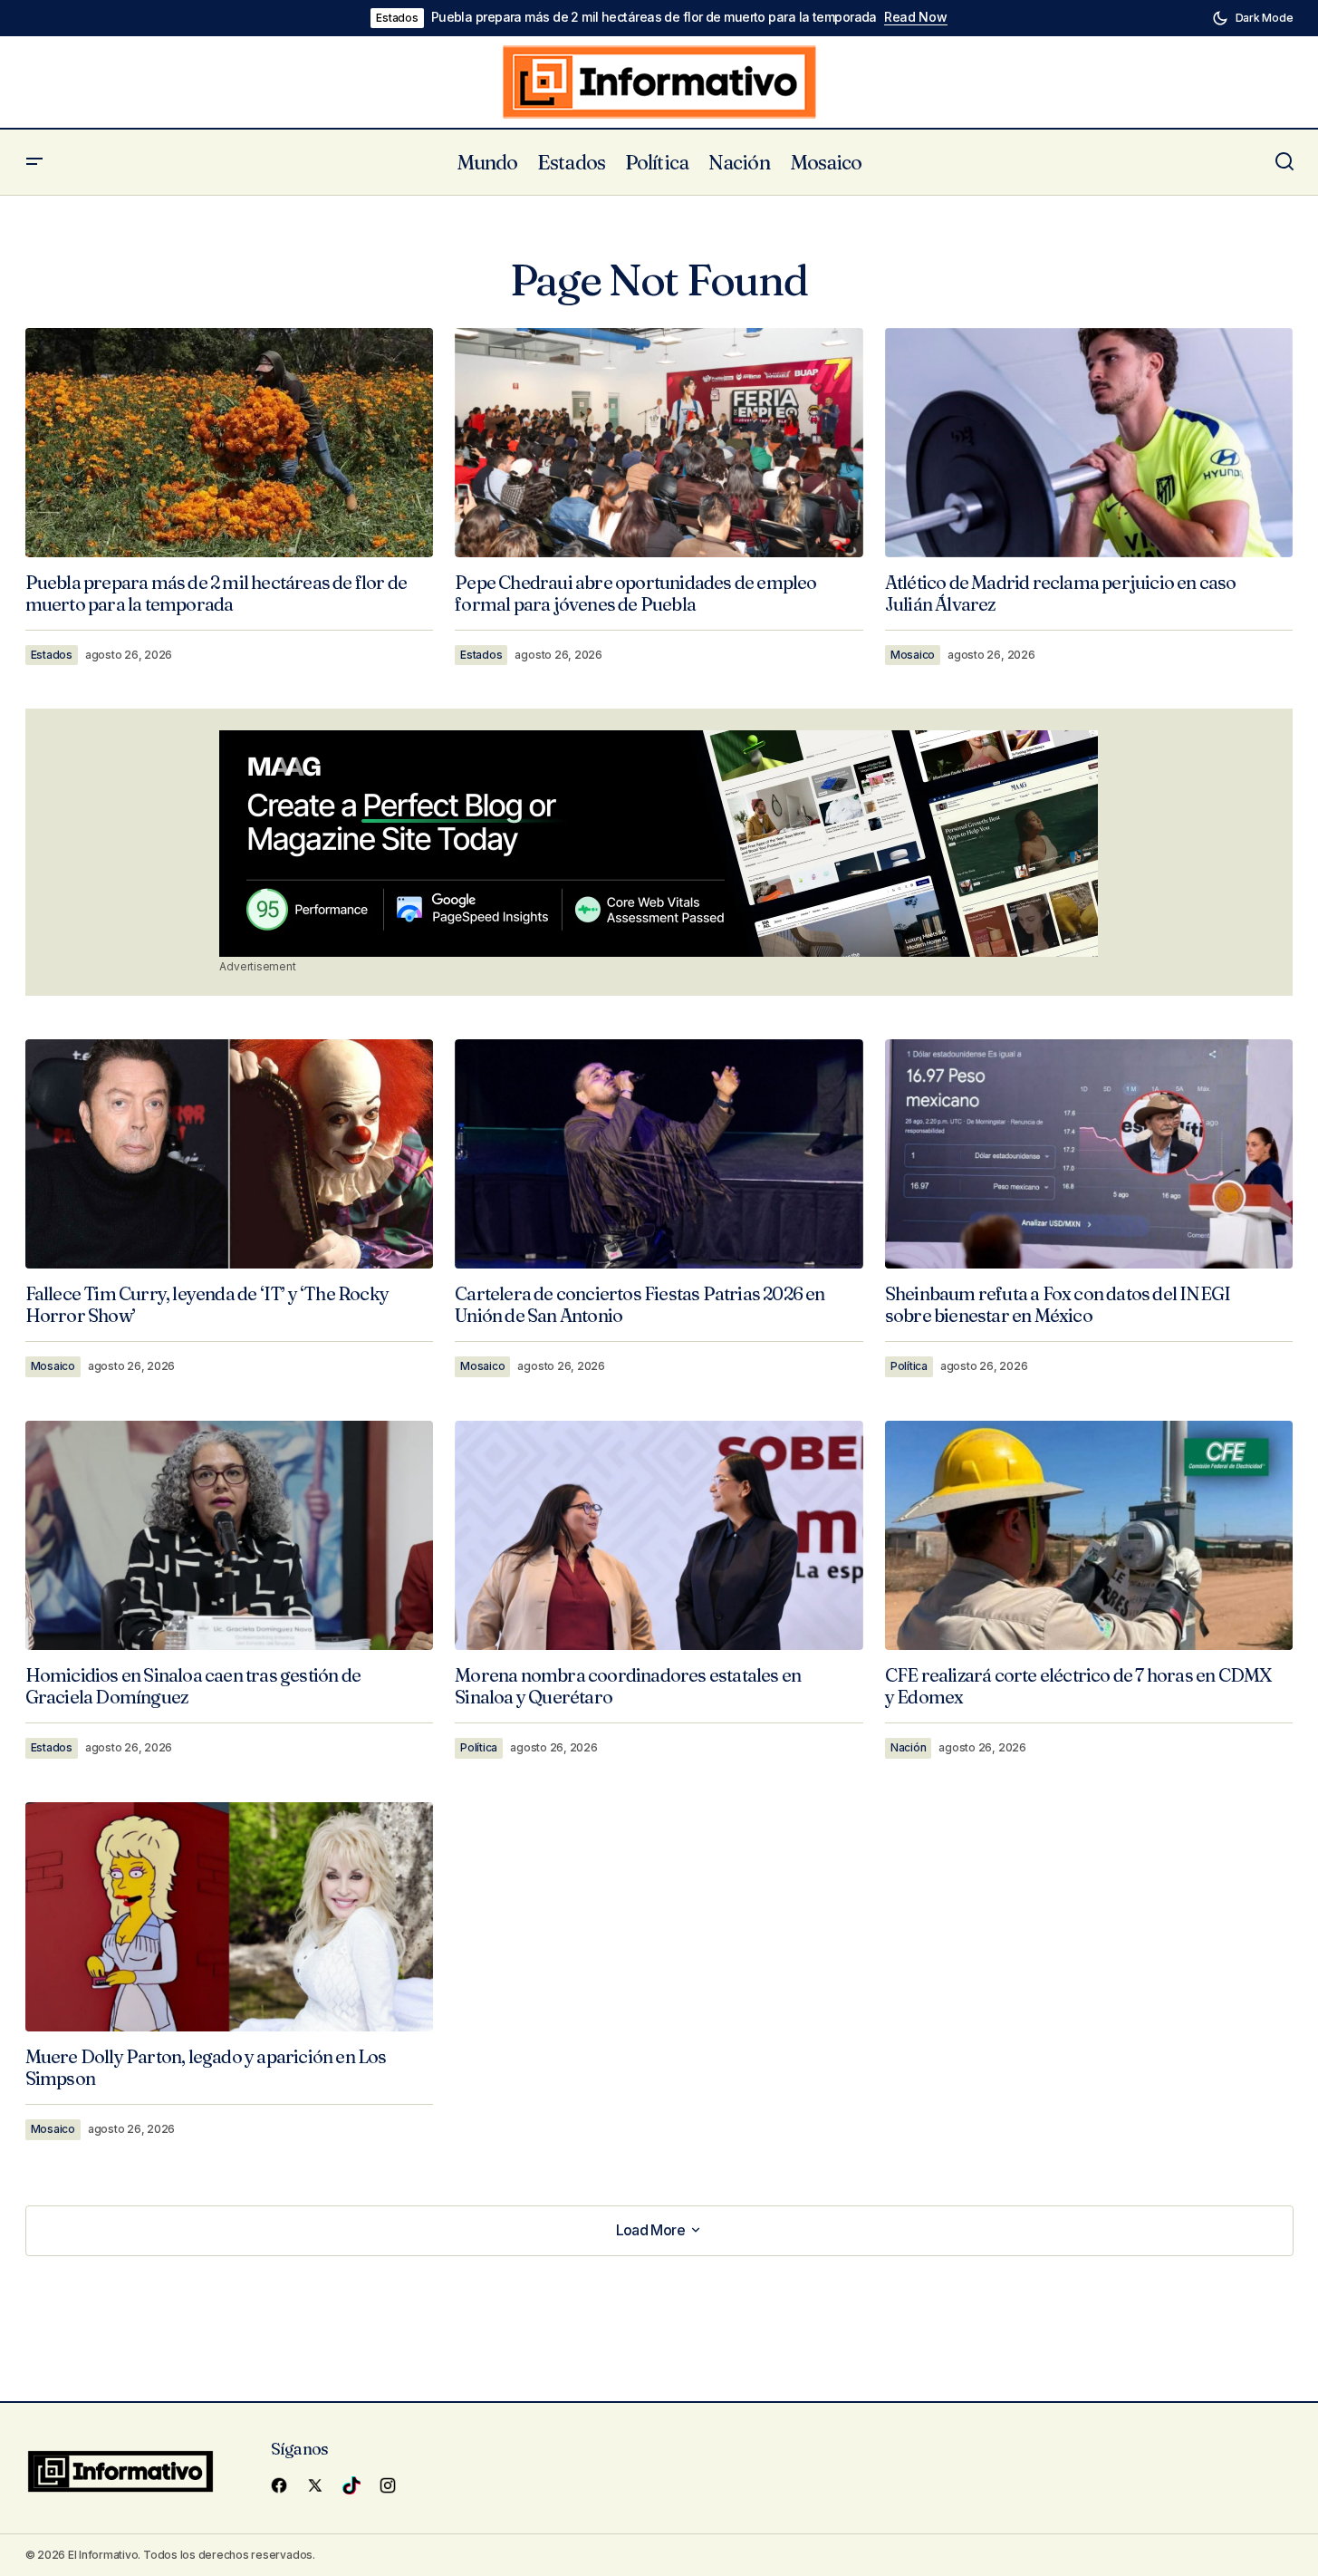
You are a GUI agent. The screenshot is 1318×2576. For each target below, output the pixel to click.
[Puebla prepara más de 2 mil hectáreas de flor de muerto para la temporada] (230, 443)
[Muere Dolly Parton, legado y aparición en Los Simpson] (230, 1917)
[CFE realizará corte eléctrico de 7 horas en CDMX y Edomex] (1089, 1535)
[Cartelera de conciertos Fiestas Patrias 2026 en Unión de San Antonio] (659, 1154)
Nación (909, 1747)
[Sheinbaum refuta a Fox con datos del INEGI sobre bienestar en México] (1089, 1154)
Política (909, 1366)
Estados (397, 18)
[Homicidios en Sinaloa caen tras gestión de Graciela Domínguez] (230, 1535)
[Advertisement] (659, 844)
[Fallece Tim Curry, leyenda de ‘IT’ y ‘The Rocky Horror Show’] (230, 1154)
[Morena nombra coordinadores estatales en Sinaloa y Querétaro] (659, 1536)
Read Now (916, 17)
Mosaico (913, 655)
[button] (1253, 18)
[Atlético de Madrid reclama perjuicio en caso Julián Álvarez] (1089, 443)
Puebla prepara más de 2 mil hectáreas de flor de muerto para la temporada (654, 17)
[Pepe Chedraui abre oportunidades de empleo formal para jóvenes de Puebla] (659, 443)
